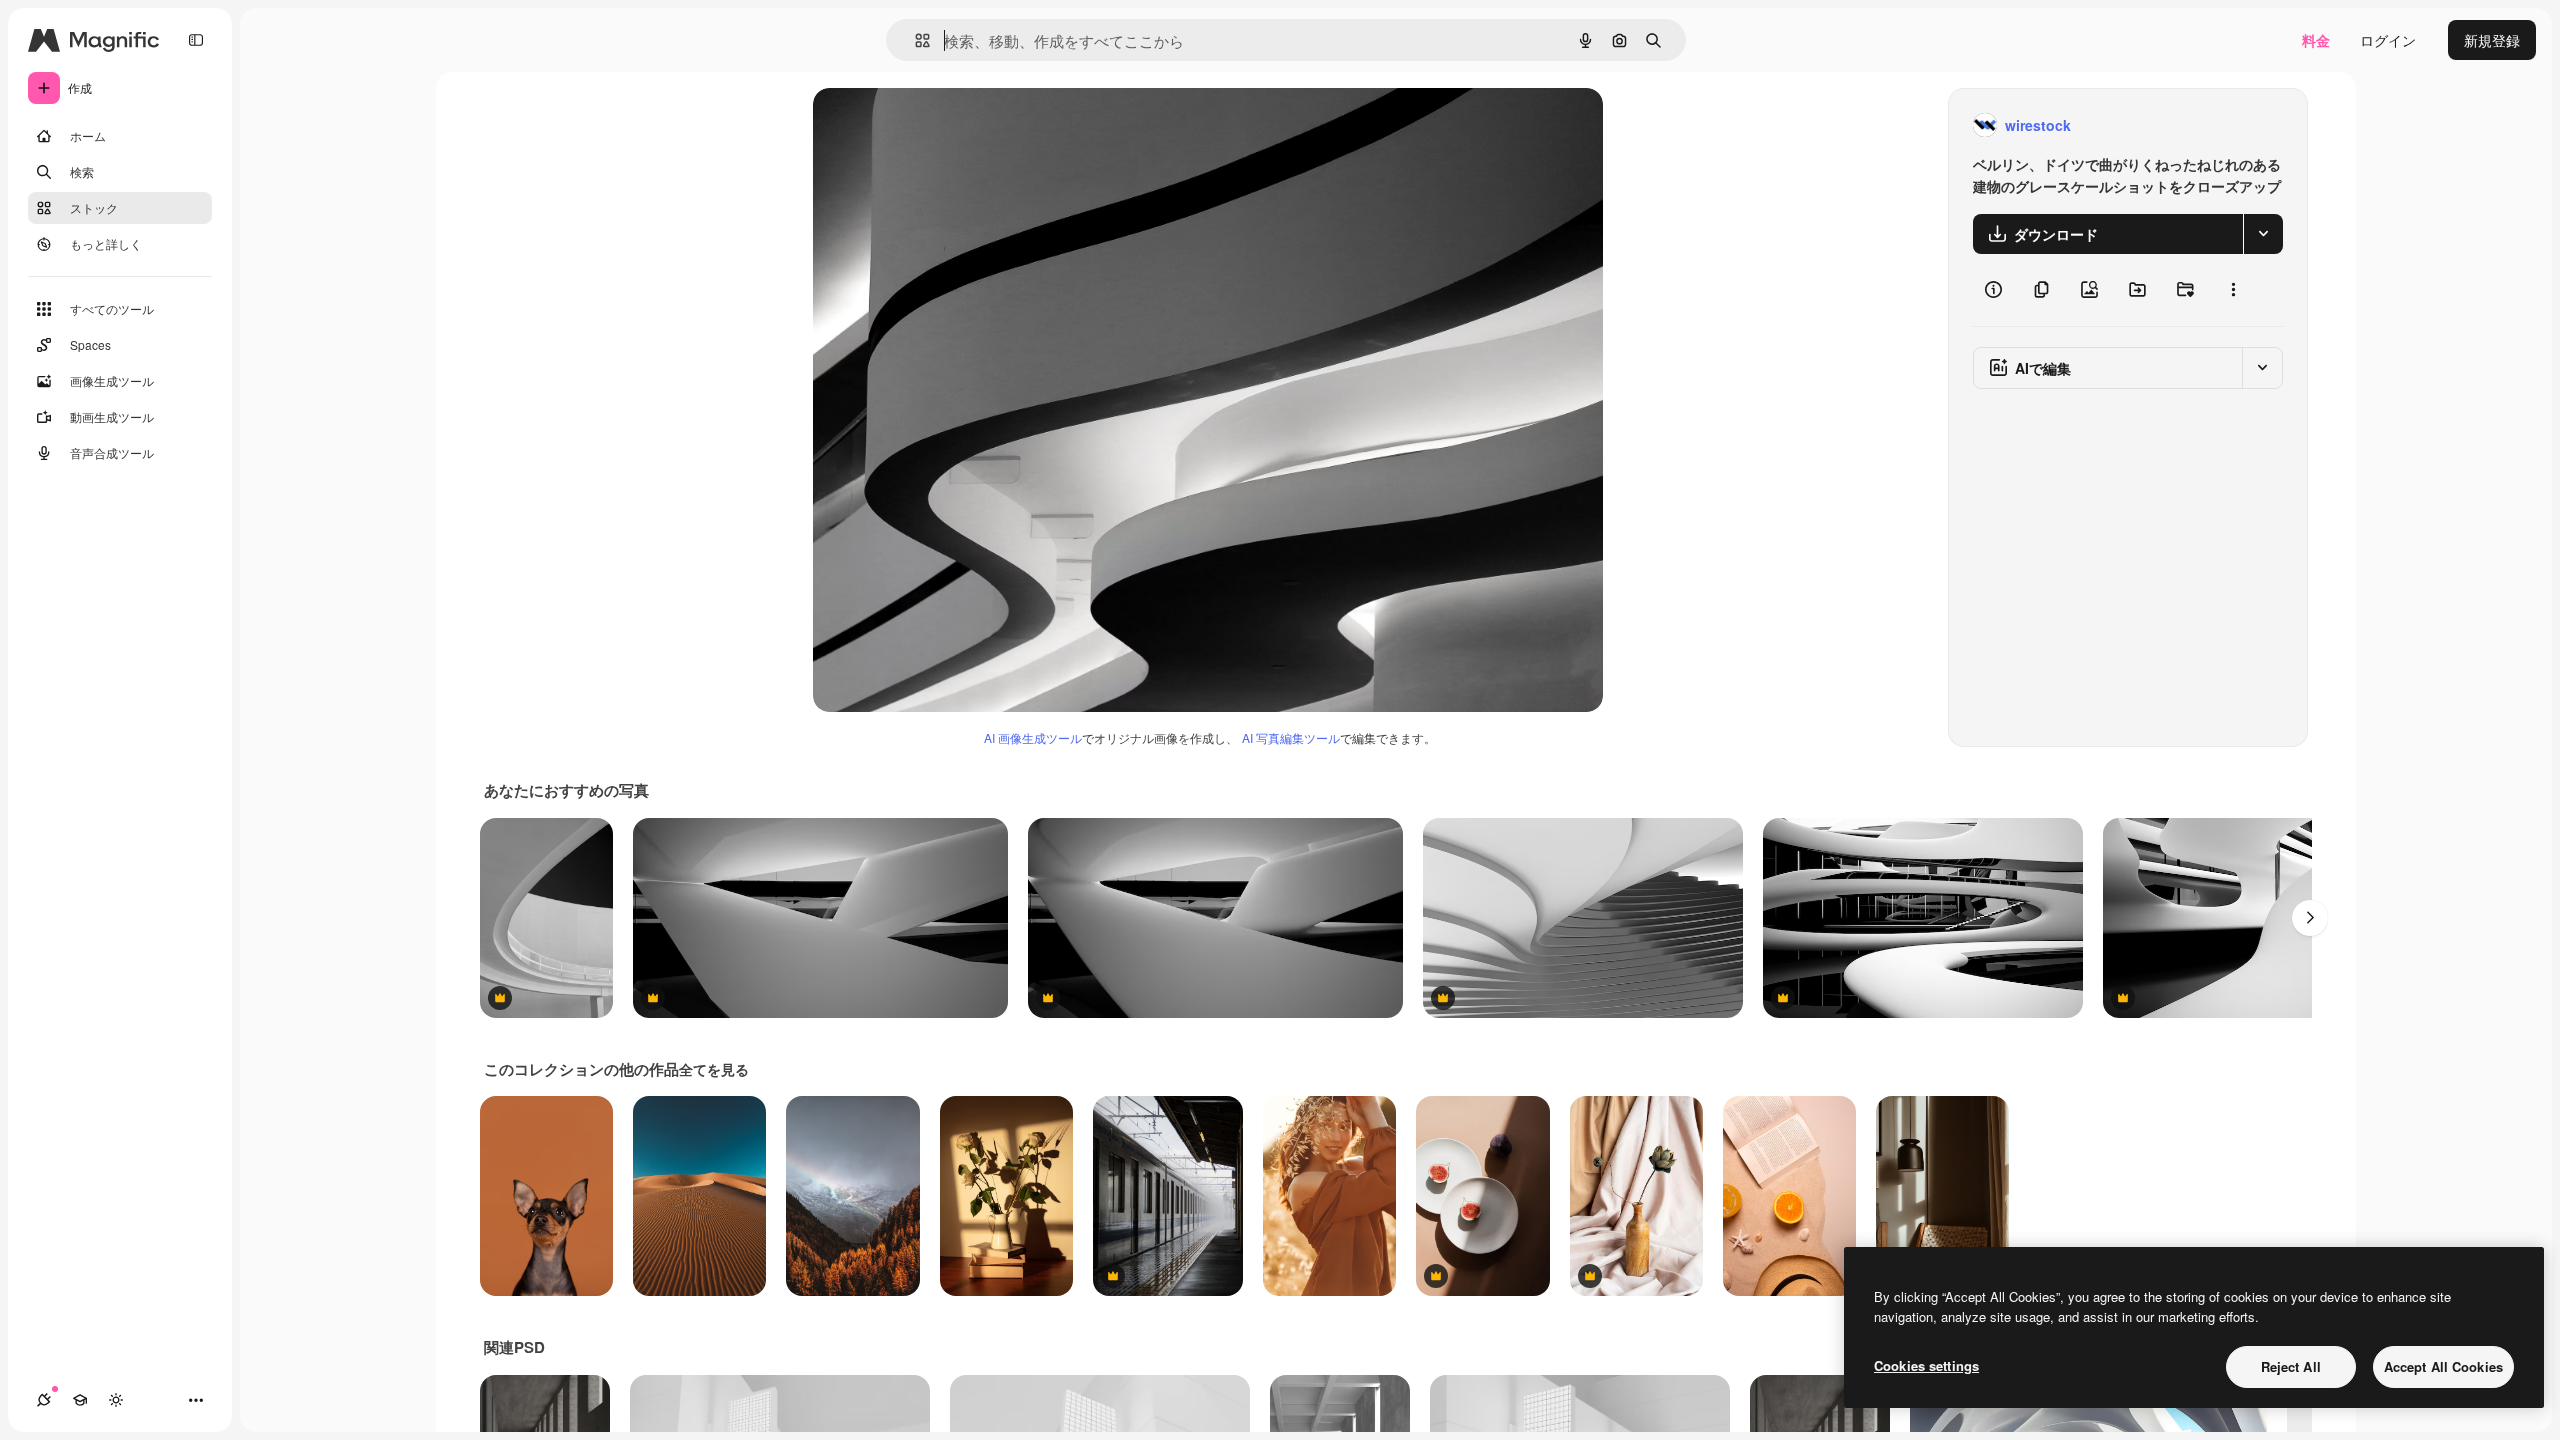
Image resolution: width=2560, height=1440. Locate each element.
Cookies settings (1926, 1365)
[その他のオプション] (2233, 290)
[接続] (44, 1400)
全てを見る (714, 1069)
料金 (2316, 40)
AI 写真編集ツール (1291, 737)
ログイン (2388, 40)
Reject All (2291, 1366)
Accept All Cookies (2443, 1366)
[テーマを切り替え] (116, 1400)
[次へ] (2310, 918)
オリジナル (950, 125)
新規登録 (2492, 40)
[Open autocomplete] (914, 40)
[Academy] (80, 1400)
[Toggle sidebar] (196, 40)
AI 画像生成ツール (1033, 737)
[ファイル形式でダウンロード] (2263, 234)
